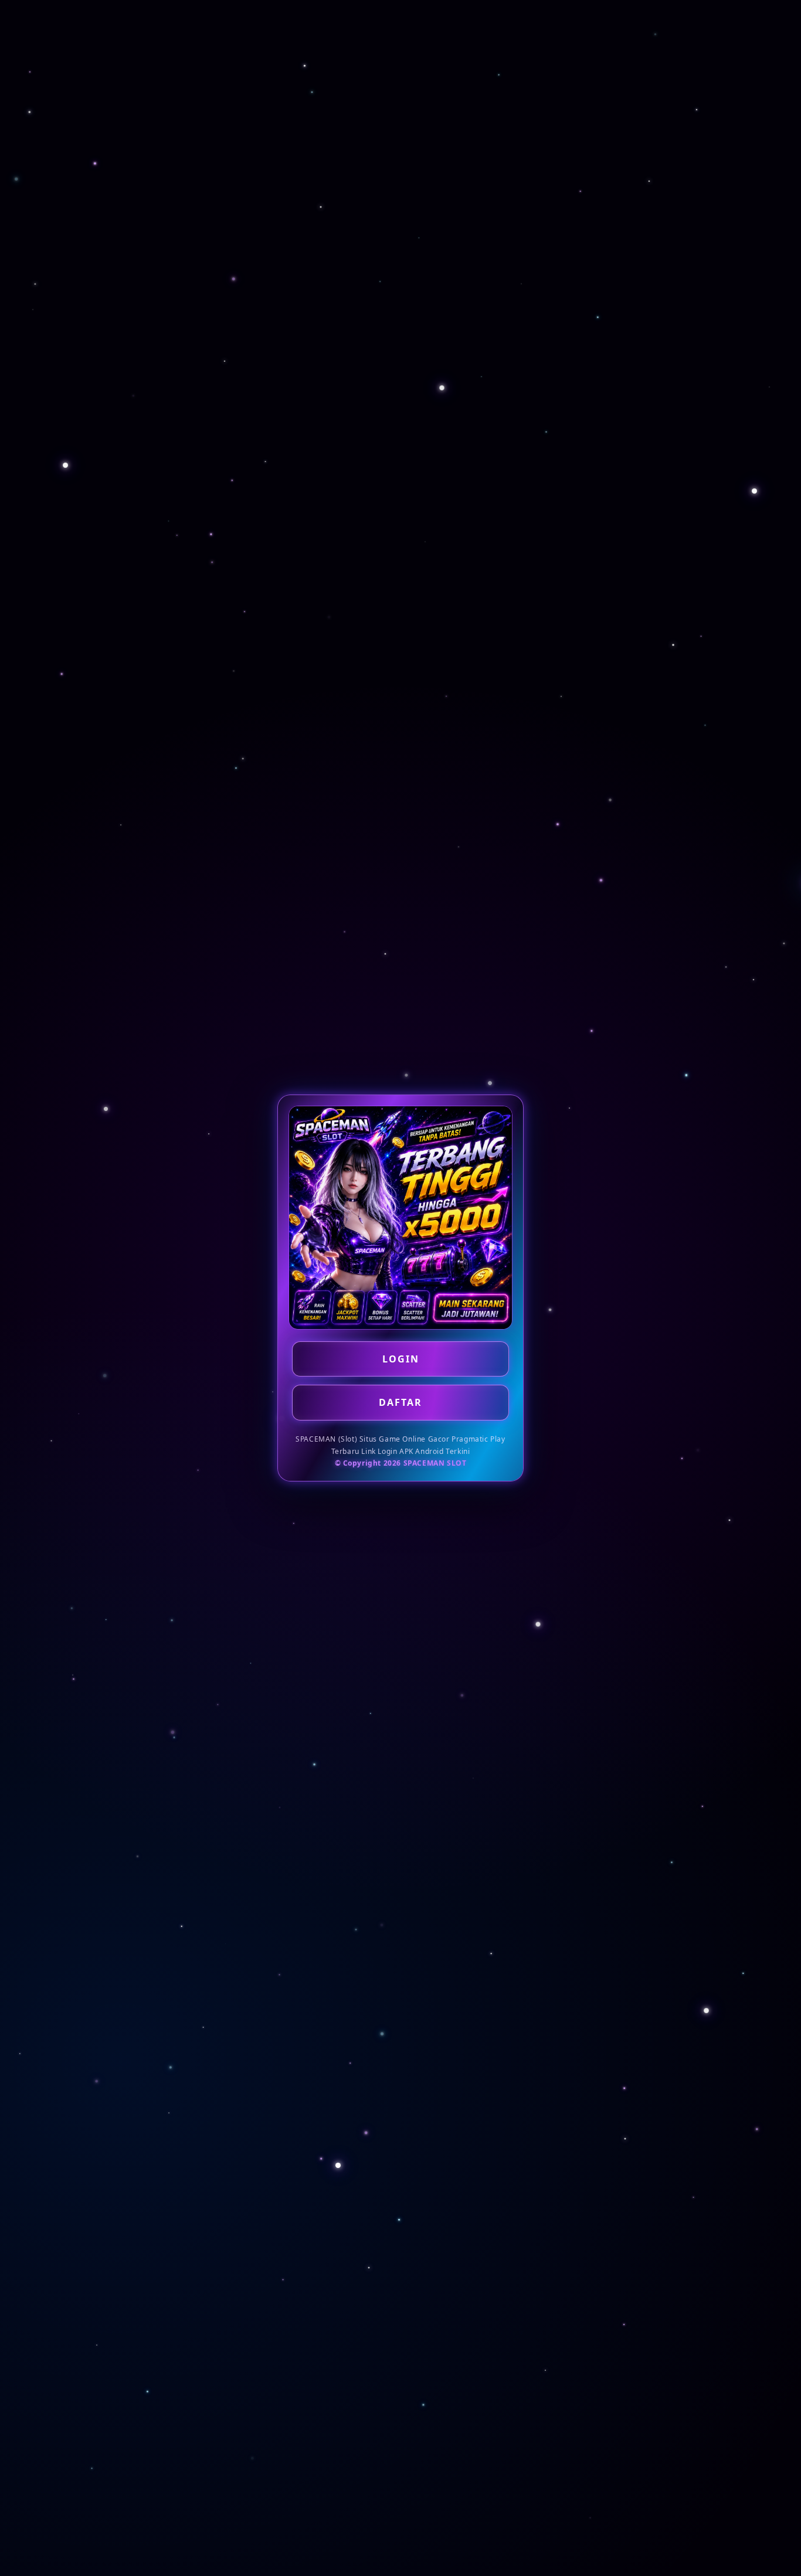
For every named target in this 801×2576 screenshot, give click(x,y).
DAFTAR (400, 1402)
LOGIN (401, 1359)
